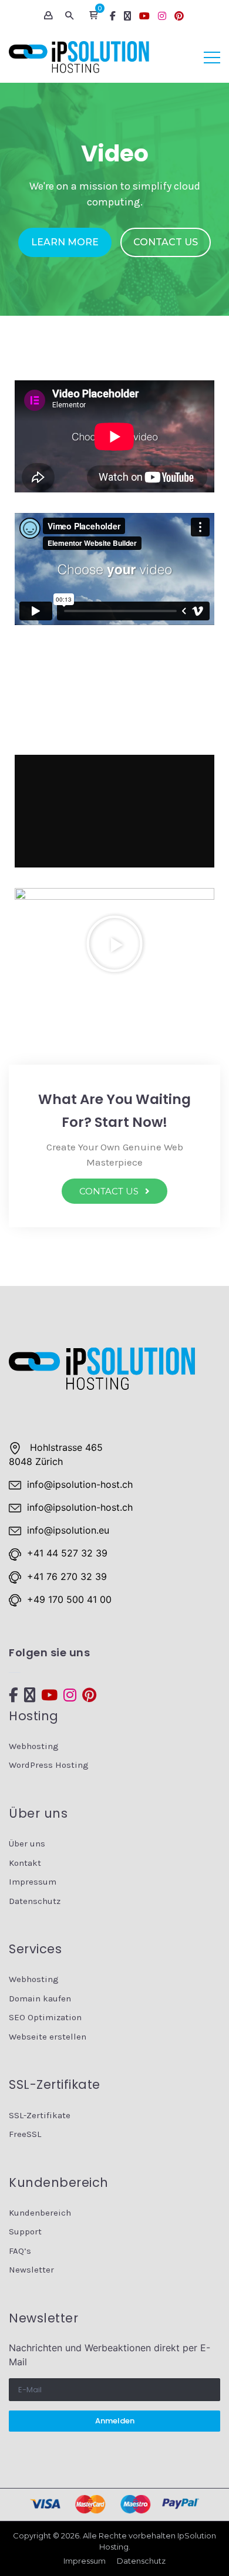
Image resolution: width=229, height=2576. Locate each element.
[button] (93, 16)
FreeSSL (25, 2134)
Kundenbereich (40, 2213)
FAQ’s (20, 2251)
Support (25, 2231)
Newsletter (31, 2270)
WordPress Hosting (49, 1765)
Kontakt (25, 1863)
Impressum (33, 1882)
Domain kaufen (40, 1998)
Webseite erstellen (48, 2037)
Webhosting (34, 1746)
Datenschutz (35, 1901)
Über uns (27, 1844)
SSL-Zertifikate (40, 2115)
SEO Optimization (45, 2017)
